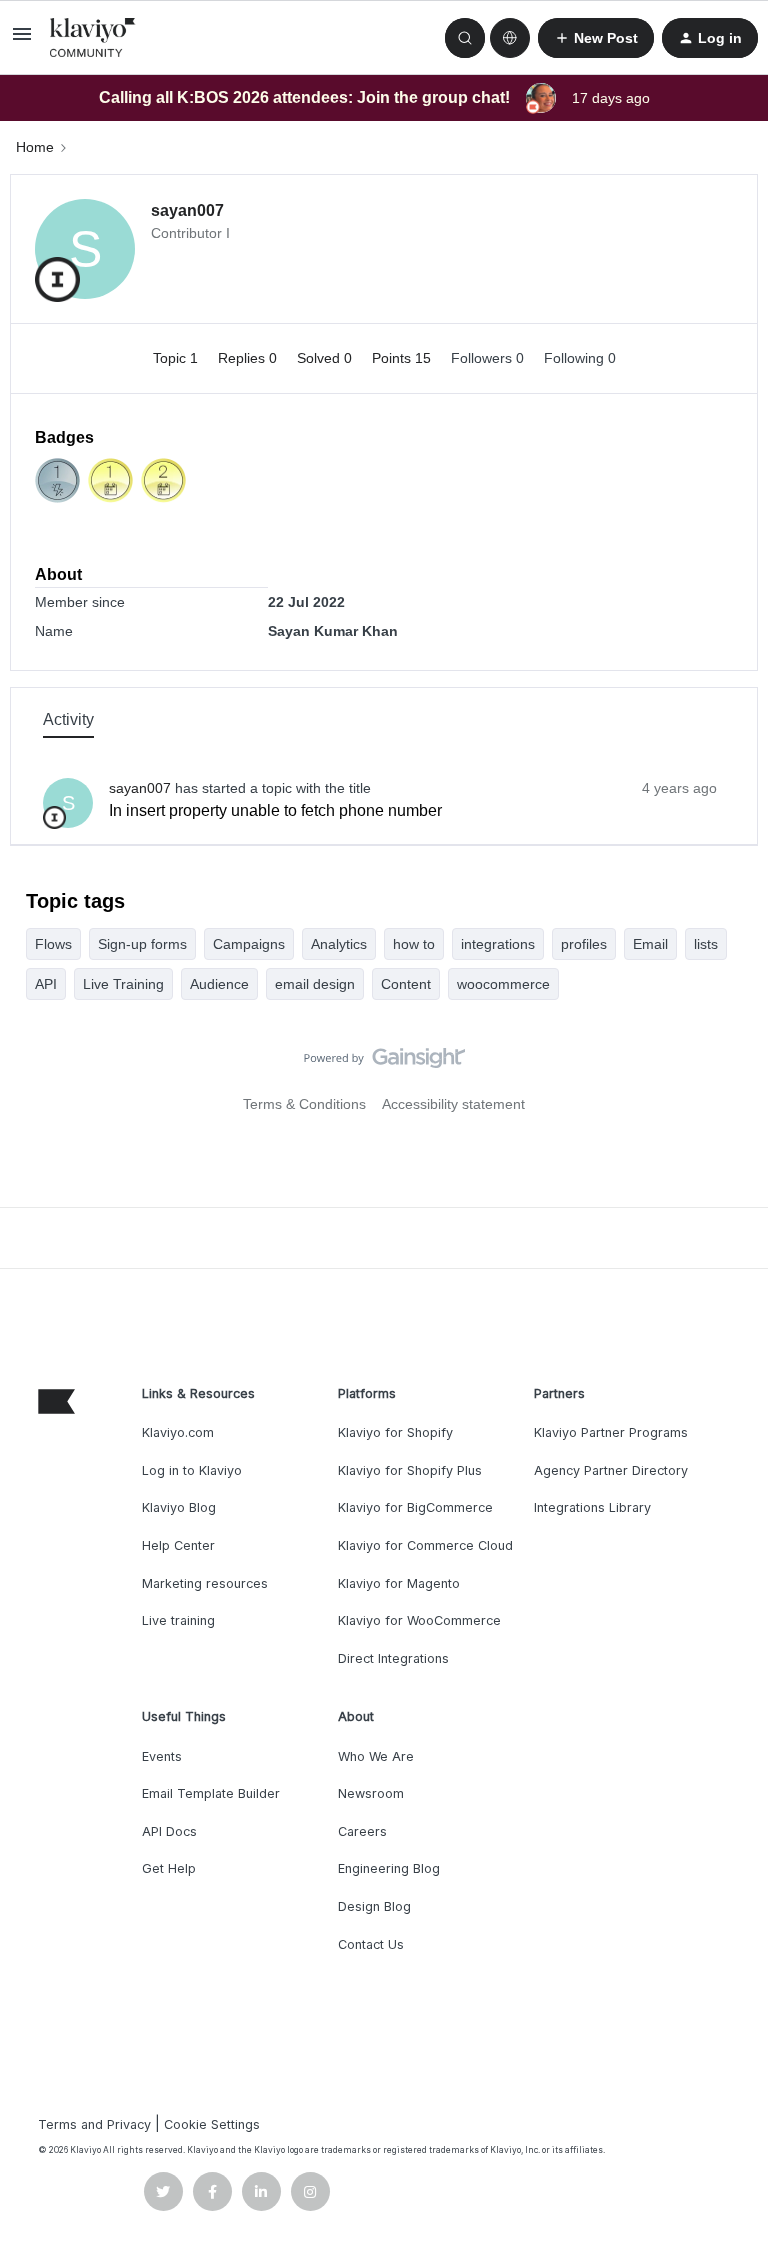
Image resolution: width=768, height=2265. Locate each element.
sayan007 (187, 210)
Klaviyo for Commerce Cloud (425, 1545)
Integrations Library (592, 1507)
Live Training (123, 984)
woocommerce (503, 984)
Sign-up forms (142, 944)
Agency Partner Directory (611, 1470)
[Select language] (510, 38)
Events (162, 1756)
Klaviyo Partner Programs (611, 1432)
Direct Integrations (393, 1658)
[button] (22, 41)
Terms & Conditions (304, 1104)
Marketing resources (205, 1583)
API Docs (169, 1831)
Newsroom (371, 1793)
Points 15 (403, 358)
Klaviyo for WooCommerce (419, 1620)
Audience (219, 984)
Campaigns (249, 944)
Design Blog (374, 1906)
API (46, 984)
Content (406, 984)
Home (35, 147)
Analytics (339, 944)
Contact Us (371, 1944)
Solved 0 (326, 358)
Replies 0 (249, 358)
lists (706, 944)
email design (315, 984)
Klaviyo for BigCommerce (415, 1507)
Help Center (178, 1545)
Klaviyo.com (178, 1432)
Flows (53, 944)
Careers (362, 1831)
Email (650, 944)
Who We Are (376, 1756)
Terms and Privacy (94, 2124)
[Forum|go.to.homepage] (93, 38)
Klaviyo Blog (179, 1507)
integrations (498, 944)
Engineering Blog (389, 1868)
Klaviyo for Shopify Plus (410, 1470)
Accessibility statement (453, 1104)
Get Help (169, 1868)
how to (414, 944)
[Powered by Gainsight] (384, 1063)
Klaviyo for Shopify (395, 1432)
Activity (68, 719)
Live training (178, 1620)
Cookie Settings (212, 2124)
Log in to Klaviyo (192, 1470)
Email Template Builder (211, 1793)
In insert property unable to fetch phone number (275, 810)
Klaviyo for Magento (399, 1583)
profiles (584, 944)
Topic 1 (177, 358)
